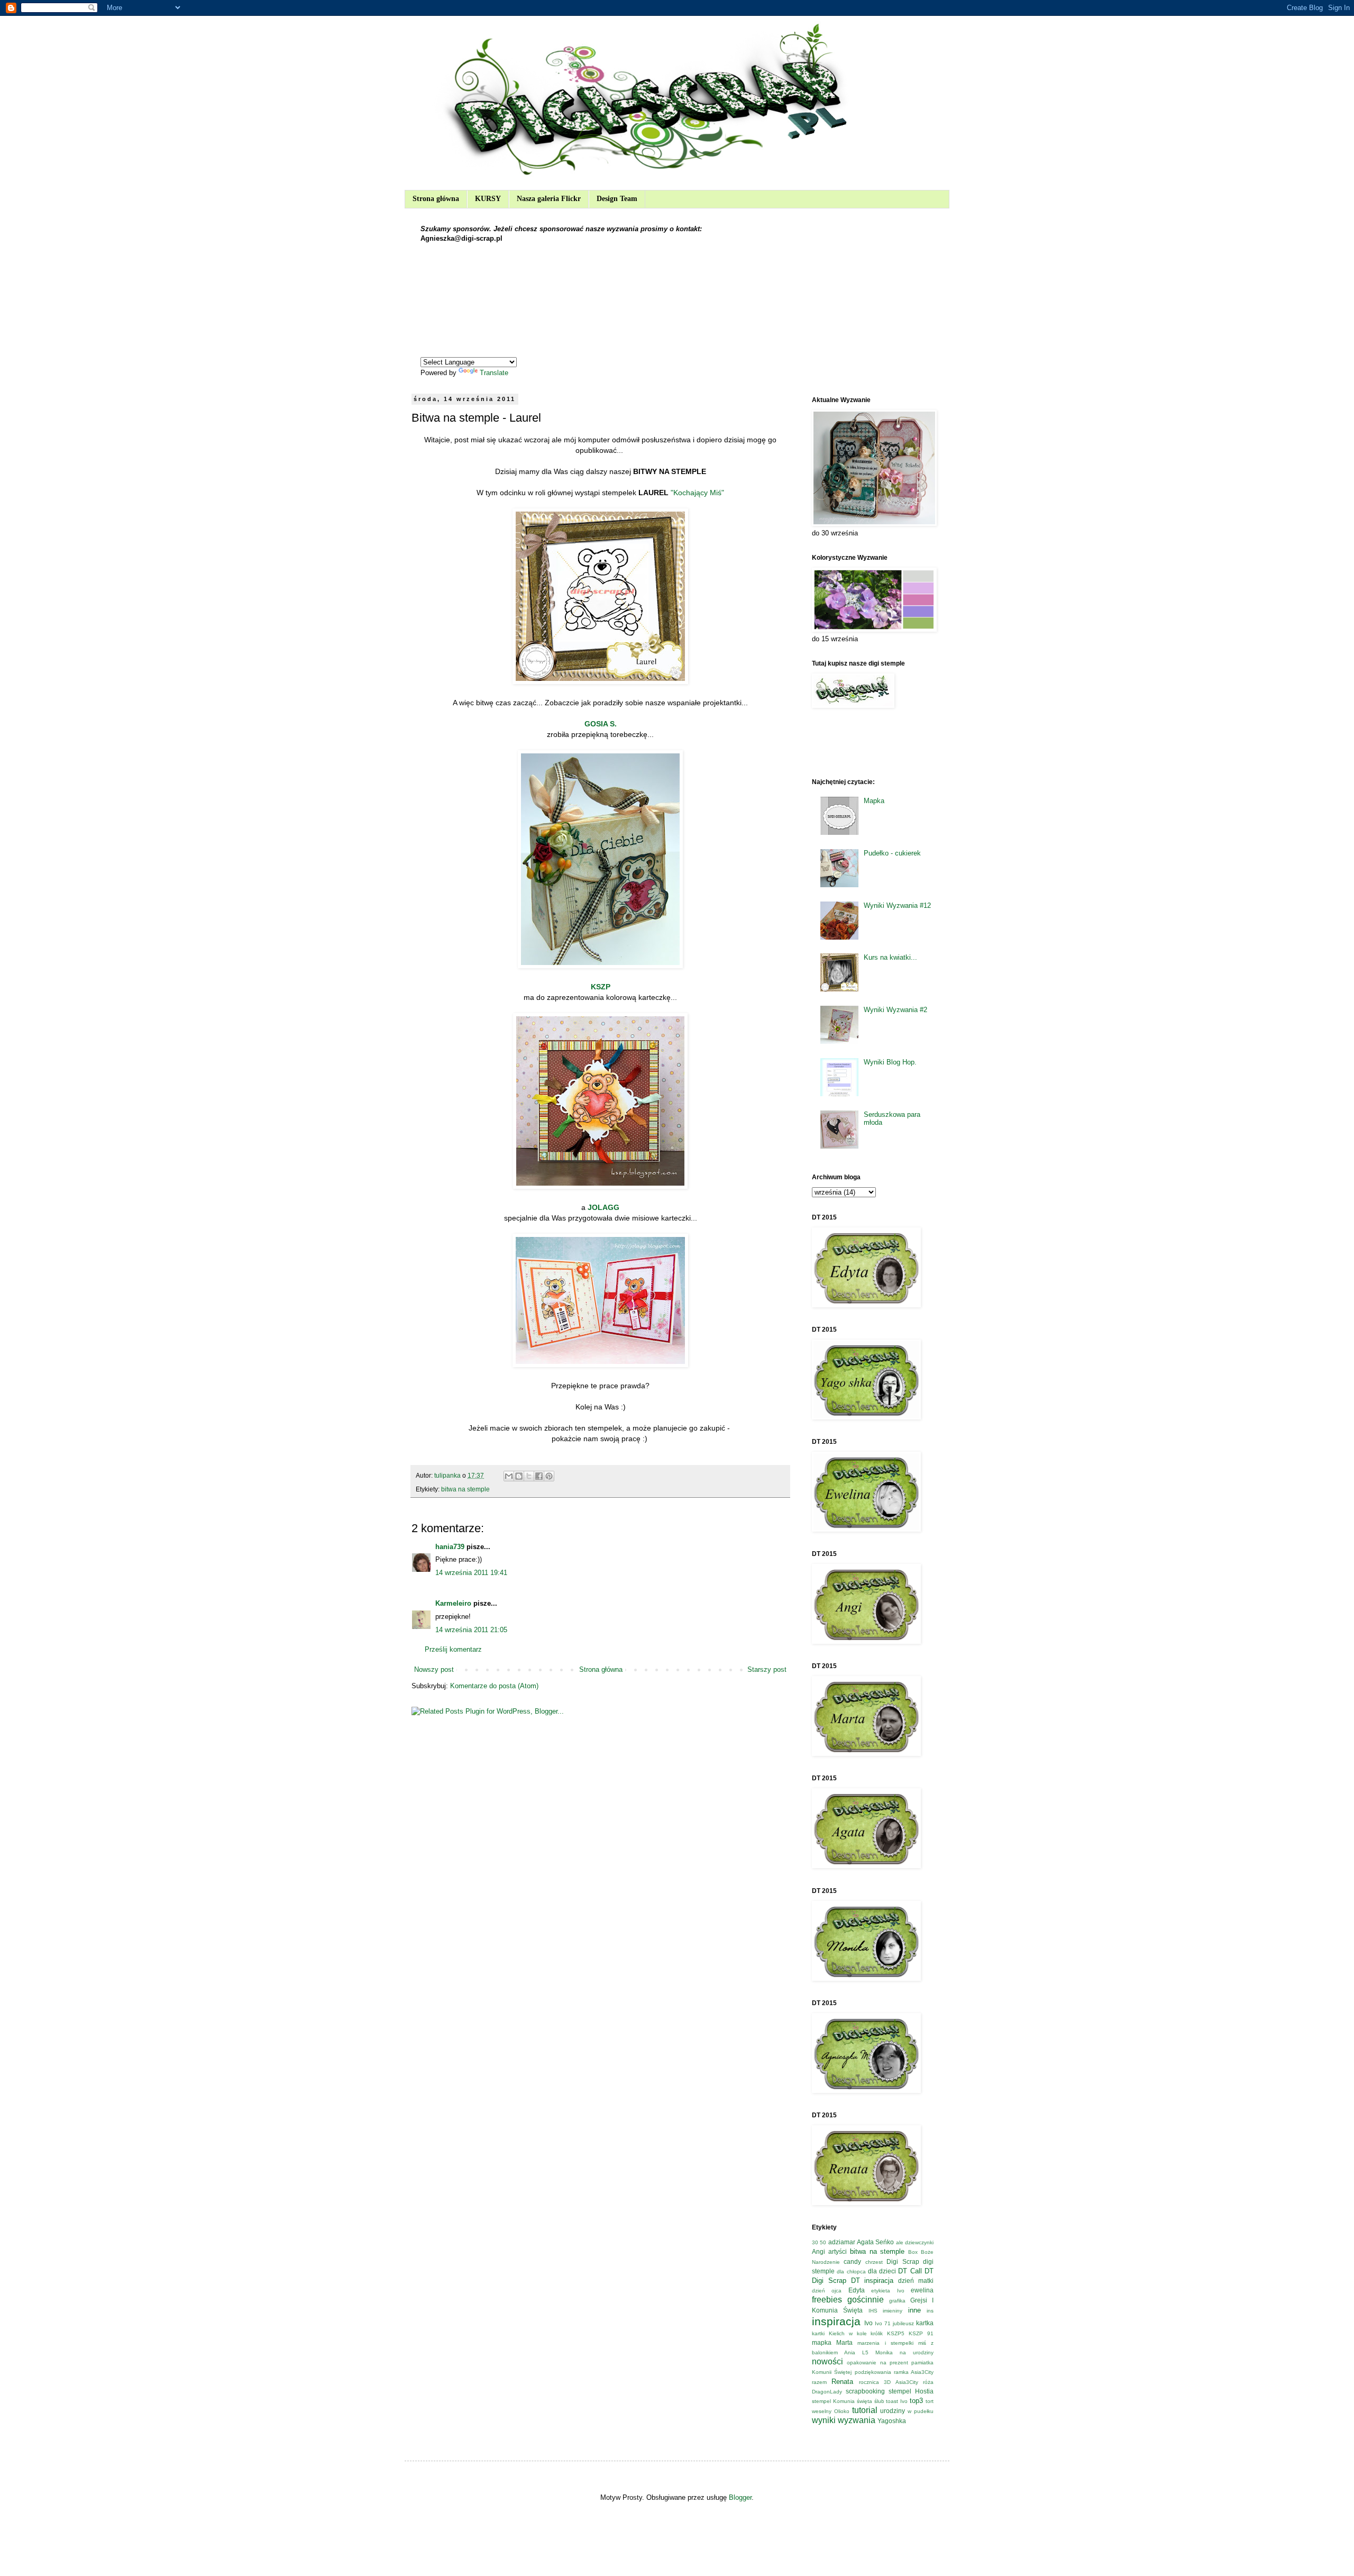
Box (913, 2252)
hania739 (450, 1547)
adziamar (842, 2242)
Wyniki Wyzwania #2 (895, 1010)
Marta (844, 2342)
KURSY (488, 199)
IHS (873, 2311)
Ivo (868, 2323)
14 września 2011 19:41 (471, 1573)
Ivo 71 (883, 2323)
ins (930, 2311)
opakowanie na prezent (877, 2363)
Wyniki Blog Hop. (890, 1062)
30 (815, 2242)
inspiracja (836, 2321)
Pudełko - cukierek (892, 853)
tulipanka (448, 1475)
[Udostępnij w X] (529, 1476)
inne (914, 2310)
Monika (884, 2352)
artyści (838, 2251)
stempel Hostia (911, 2391)
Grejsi (919, 2300)
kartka (925, 2323)
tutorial (865, 2410)
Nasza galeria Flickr (549, 199)
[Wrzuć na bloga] (519, 1476)
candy (852, 2261)
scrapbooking (865, 2391)
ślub (879, 2401)
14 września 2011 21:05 (471, 1630)
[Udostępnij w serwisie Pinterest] (549, 1476)
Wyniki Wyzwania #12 (897, 905)
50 (823, 2242)
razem (819, 2382)
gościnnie (866, 2300)
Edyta (857, 2290)
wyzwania (857, 2420)
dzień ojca (827, 2291)
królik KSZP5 (888, 2333)
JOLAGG (603, 1207)
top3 (916, 2401)
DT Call (910, 2271)
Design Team (617, 199)
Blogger (740, 2497)
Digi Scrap (903, 2261)
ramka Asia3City (914, 2372)
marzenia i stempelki (885, 2343)
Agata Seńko (875, 2242)
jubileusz (903, 2323)
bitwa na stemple (465, 1489)
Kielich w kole (848, 2333)
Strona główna (436, 199)
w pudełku (921, 2411)
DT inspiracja (872, 2281)
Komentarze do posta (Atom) (494, 1686)
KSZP (601, 987)
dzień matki (916, 2281)
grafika (897, 2301)
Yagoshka (892, 2421)
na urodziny (917, 2352)
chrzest (874, 2262)
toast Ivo (897, 2401)
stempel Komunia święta (842, 2401)
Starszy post (767, 1669)
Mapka (874, 801)
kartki (818, 2333)
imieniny (893, 2311)
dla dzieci (882, 2271)
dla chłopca (851, 2272)
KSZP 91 (921, 2333)
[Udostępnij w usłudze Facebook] (539, 1476)
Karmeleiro (453, 1603)
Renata (842, 2382)
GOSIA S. (601, 724)
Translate (494, 373)
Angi (818, 2251)
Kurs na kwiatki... (890, 957)
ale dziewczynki (915, 2242)
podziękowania (873, 2372)
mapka (822, 2342)
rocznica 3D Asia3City (889, 2382)
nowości (827, 2361)
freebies (827, 2300)
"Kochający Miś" (697, 493)
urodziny (893, 2411)
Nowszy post (434, 1669)
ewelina (922, 2290)
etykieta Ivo (888, 2291)
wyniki (824, 2420)
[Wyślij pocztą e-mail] (509, 1476)
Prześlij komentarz (453, 1649)
